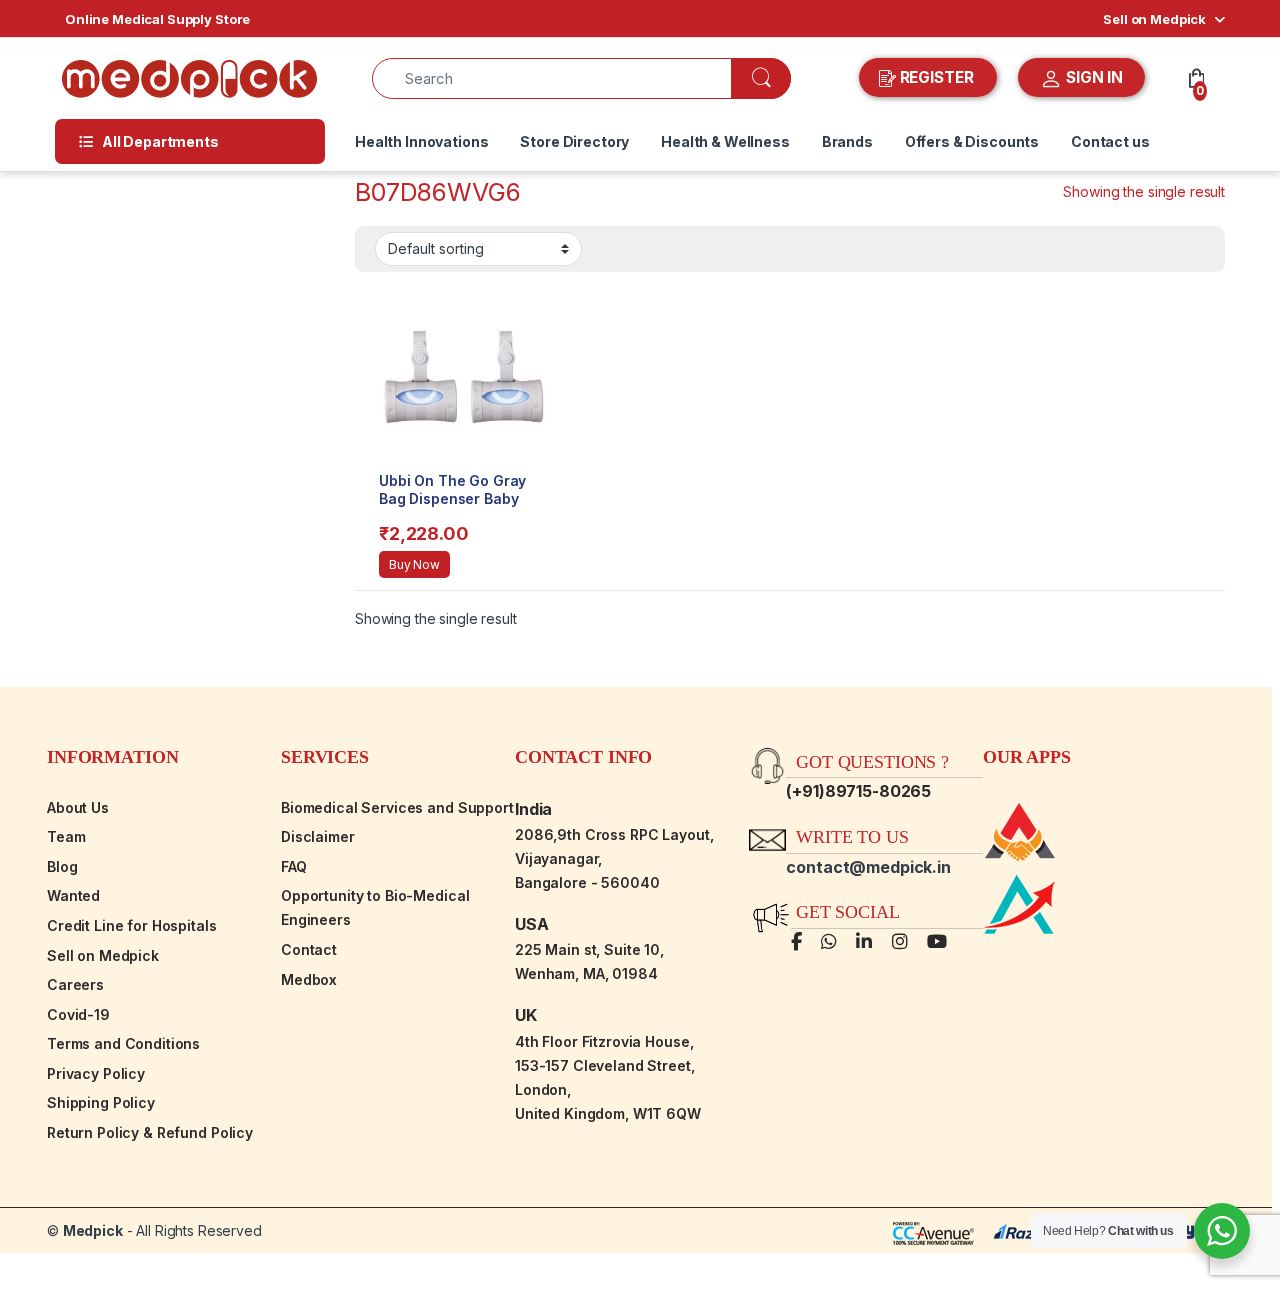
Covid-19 (78, 1014)
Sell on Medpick (1154, 19)
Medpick (93, 1230)
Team (66, 836)
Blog (62, 866)
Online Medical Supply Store (157, 19)
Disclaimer (318, 836)
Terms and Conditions (123, 1043)
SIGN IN (1092, 77)
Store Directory (574, 141)
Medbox (309, 979)
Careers (75, 984)
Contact (309, 949)
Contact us (1110, 141)
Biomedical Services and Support (397, 807)
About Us (78, 807)
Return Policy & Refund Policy (150, 1132)
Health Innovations (421, 141)
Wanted (73, 895)
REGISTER (937, 77)
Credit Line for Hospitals (132, 925)
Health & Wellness (725, 141)
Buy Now (414, 564)
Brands (847, 141)
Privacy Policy (96, 1073)
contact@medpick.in (868, 867)
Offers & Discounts (972, 141)
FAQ (294, 866)
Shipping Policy (101, 1102)
